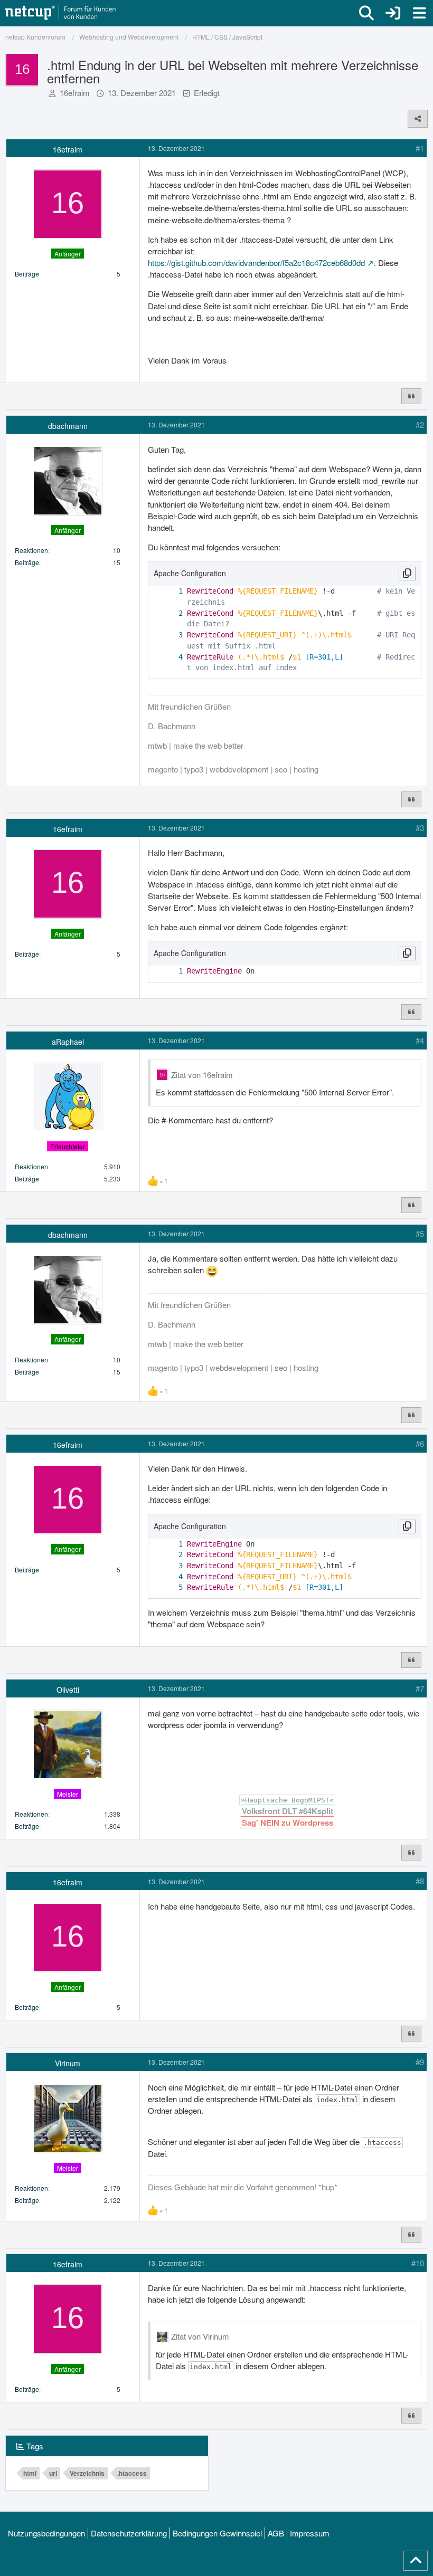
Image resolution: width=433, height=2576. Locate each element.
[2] (170, 613)
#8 (420, 1881)
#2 (420, 424)
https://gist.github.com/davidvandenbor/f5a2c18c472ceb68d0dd (256, 263)
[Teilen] (418, 119)
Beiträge (27, 274)
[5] (170, 1587)
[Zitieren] (411, 396)
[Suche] (366, 13)
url (53, 2473)
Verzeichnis (87, 2473)
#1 (420, 148)
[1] (170, 591)
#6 (420, 1443)
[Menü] (419, 13)
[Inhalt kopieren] (407, 574)
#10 (418, 2263)
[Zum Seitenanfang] (416, 2561)
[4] (170, 657)
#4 (420, 1040)
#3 (420, 828)
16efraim (75, 93)
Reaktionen (31, 550)
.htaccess (132, 2473)
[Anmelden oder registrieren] (393, 13)
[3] (170, 635)
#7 (420, 1688)
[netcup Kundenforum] (61, 13)
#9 (420, 2062)
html (30, 2473)
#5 (420, 1233)
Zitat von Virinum (200, 2336)
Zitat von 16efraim (202, 1075)
